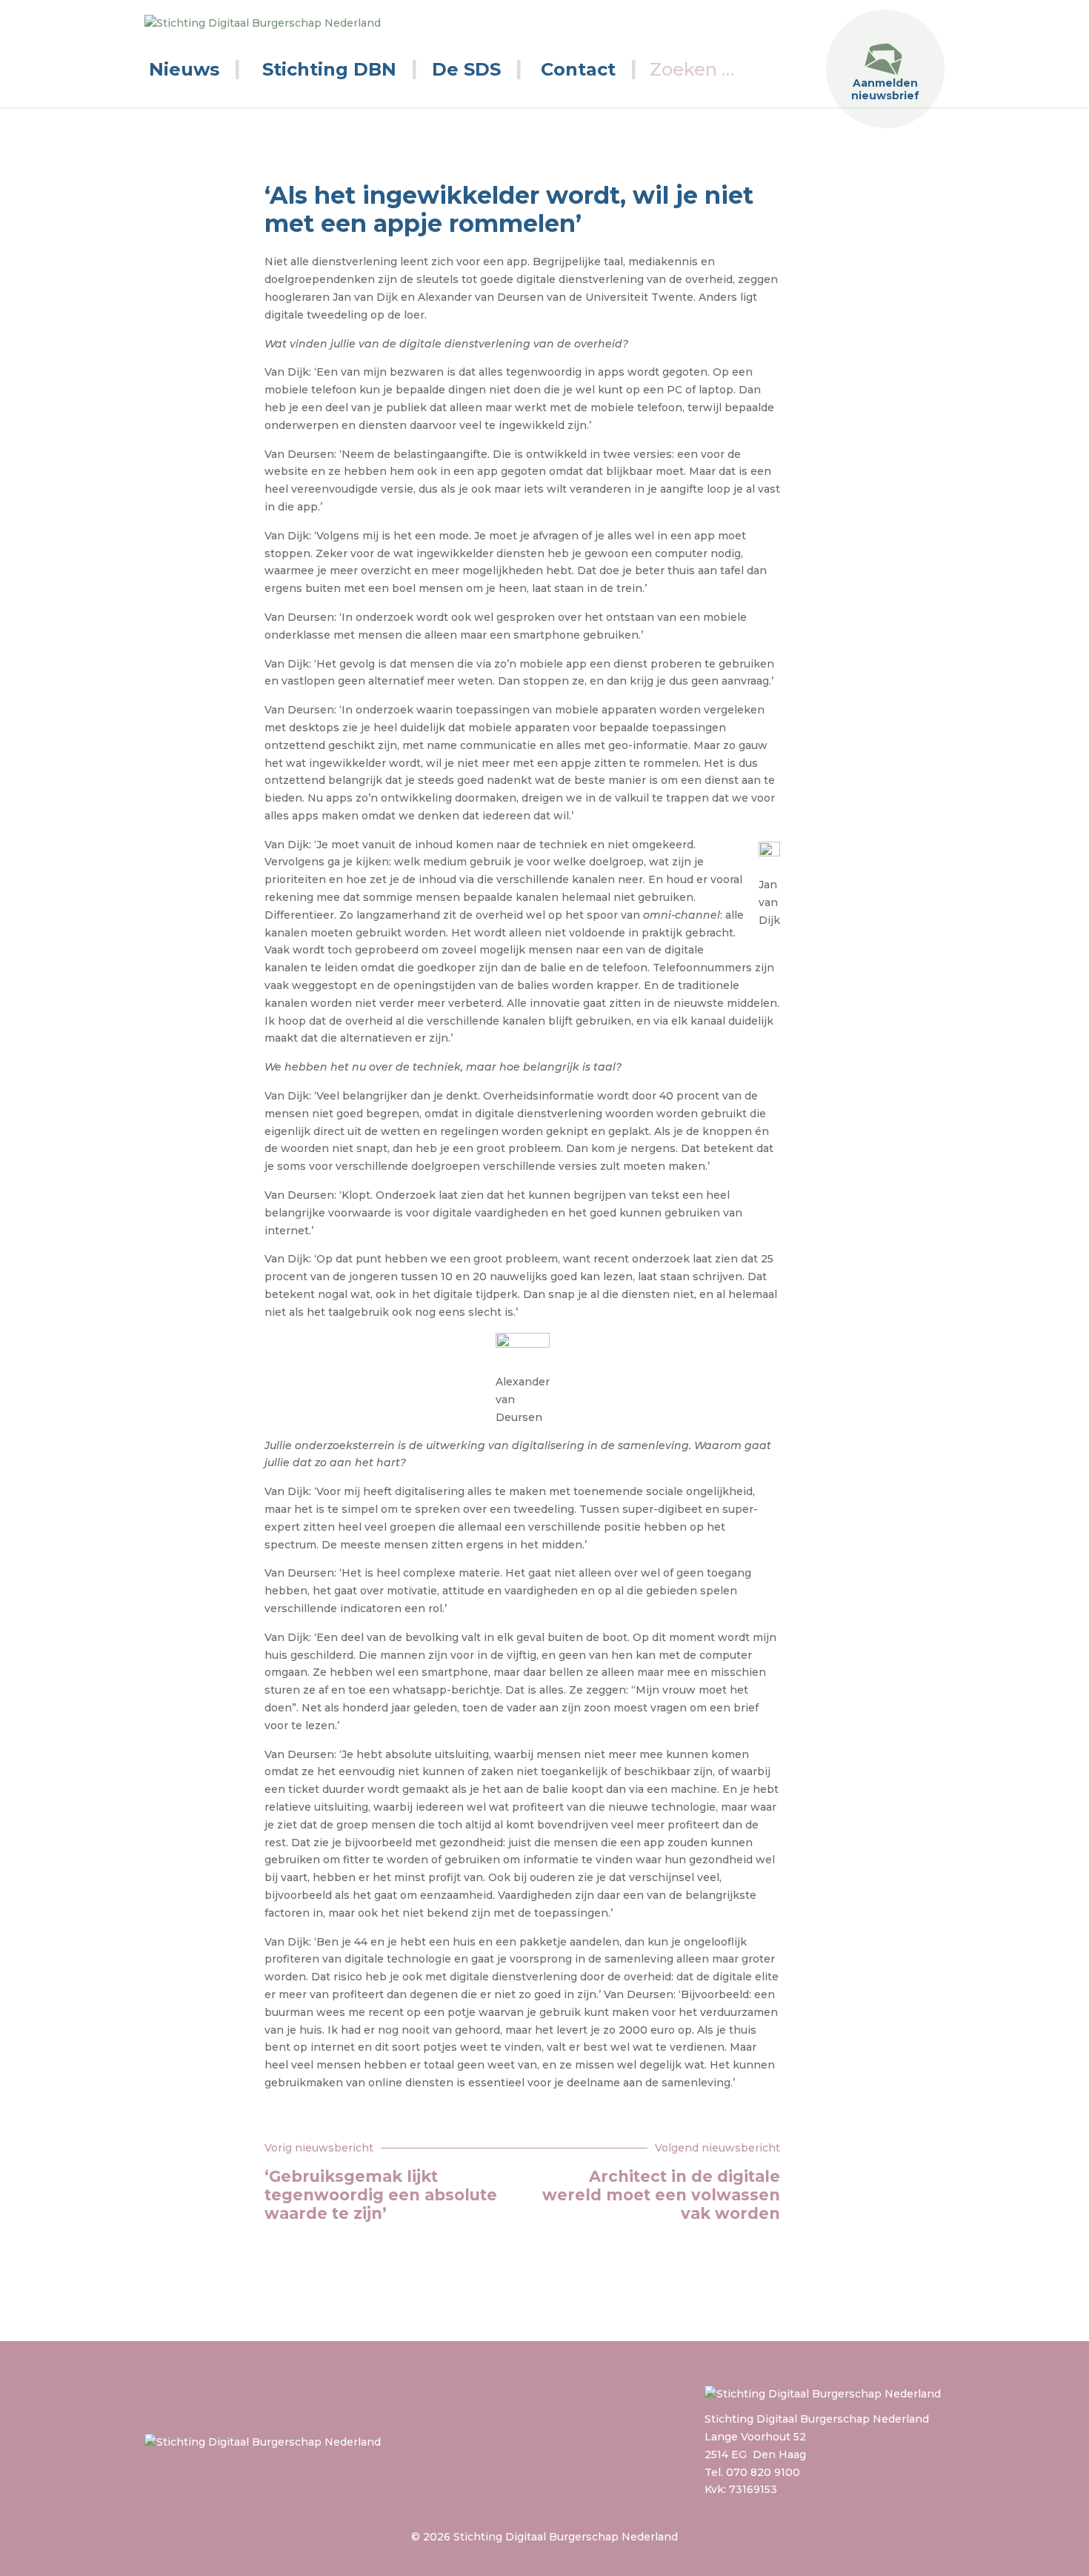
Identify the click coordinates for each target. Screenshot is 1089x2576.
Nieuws (184, 69)
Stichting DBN (329, 69)
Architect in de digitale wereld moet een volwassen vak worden (661, 2195)
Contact (578, 69)
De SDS (466, 69)
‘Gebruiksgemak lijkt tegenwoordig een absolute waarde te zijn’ (381, 2195)
